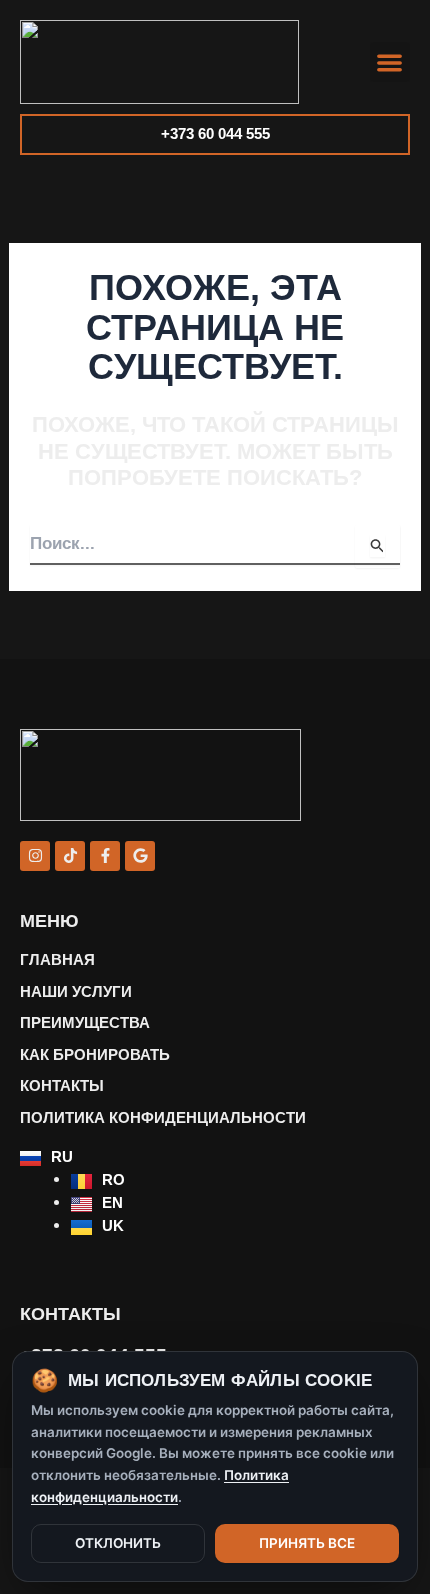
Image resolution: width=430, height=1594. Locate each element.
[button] (390, 62)
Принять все (307, 1543)
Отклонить (118, 1543)
